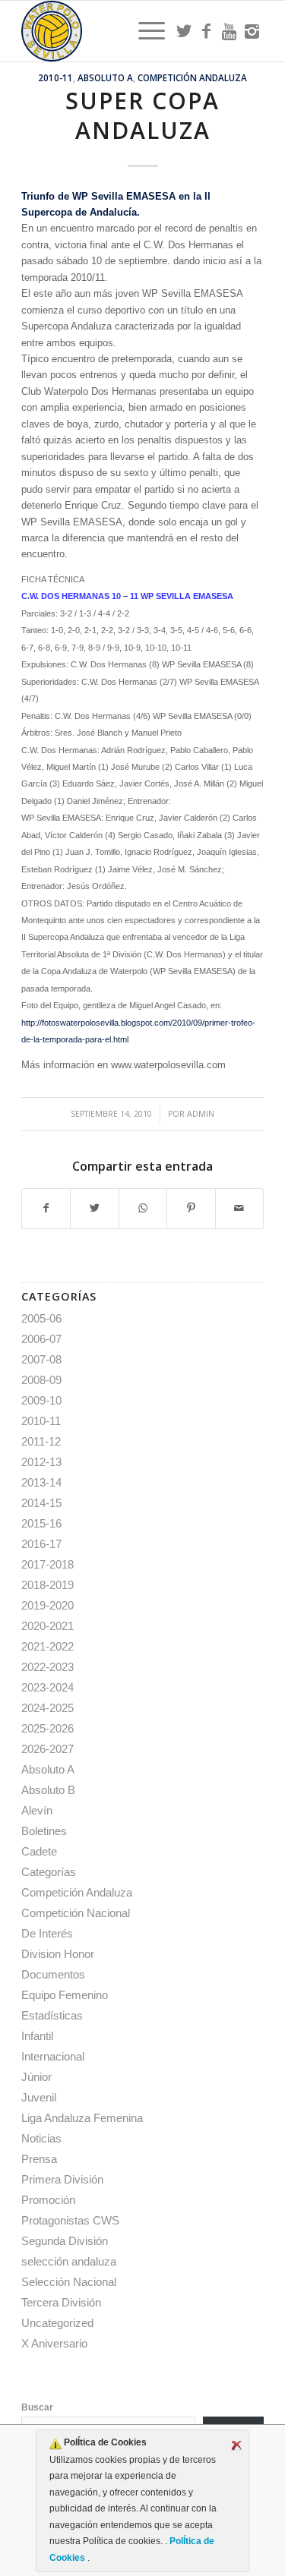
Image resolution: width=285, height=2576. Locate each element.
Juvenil (39, 2097)
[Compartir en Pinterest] (191, 1208)
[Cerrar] (236, 2445)
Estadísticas (52, 2015)
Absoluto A (105, 77)
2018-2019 (47, 1585)
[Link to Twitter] (184, 31)
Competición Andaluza (192, 77)
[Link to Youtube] (230, 31)
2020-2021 (47, 1626)
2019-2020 (47, 1605)
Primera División (62, 2179)
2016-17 (41, 1544)
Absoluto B (48, 1790)
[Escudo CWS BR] (118, 31)
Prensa (39, 2159)
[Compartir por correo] (239, 1208)
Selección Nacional (69, 2282)
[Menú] (144, 31)
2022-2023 (47, 1667)
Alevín (37, 1810)
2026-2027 (47, 1749)
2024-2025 (47, 1708)
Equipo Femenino (65, 1995)
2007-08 (41, 1359)
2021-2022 (47, 1646)
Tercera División (61, 2302)
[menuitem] (144, 31)
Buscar (37, 2407)
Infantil (37, 2036)
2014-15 (41, 1503)
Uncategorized (57, 2323)
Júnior (36, 2077)
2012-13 (41, 1462)
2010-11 (55, 77)
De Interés (47, 1933)
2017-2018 (47, 1564)
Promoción (48, 2200)
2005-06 (41, 1318)
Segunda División (65, 2241)
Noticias (41, 2138)
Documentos (53, 1974)
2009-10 (41, 1400)
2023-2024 (47, 1687)
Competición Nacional (76, 1913)
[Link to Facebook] (207, 31)
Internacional (53, 2056)
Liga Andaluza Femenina (82, 2118)
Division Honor (58, 1954)
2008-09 (41, 1380)
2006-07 (41, 1339)
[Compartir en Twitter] (94, 1208)
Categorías (49, 1872)
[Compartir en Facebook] (46, 1208)
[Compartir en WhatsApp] (143, 1208)
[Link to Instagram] (252, 31)
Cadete (39, 1851)
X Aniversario (54, 2343)
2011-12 (41, 1441)
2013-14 (41, 1482)
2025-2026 (47, 1728)
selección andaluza (69, 2261)
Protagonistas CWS (70, 2220)
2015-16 (41, 1523)
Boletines (44, 1831)
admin (201, 1114)
